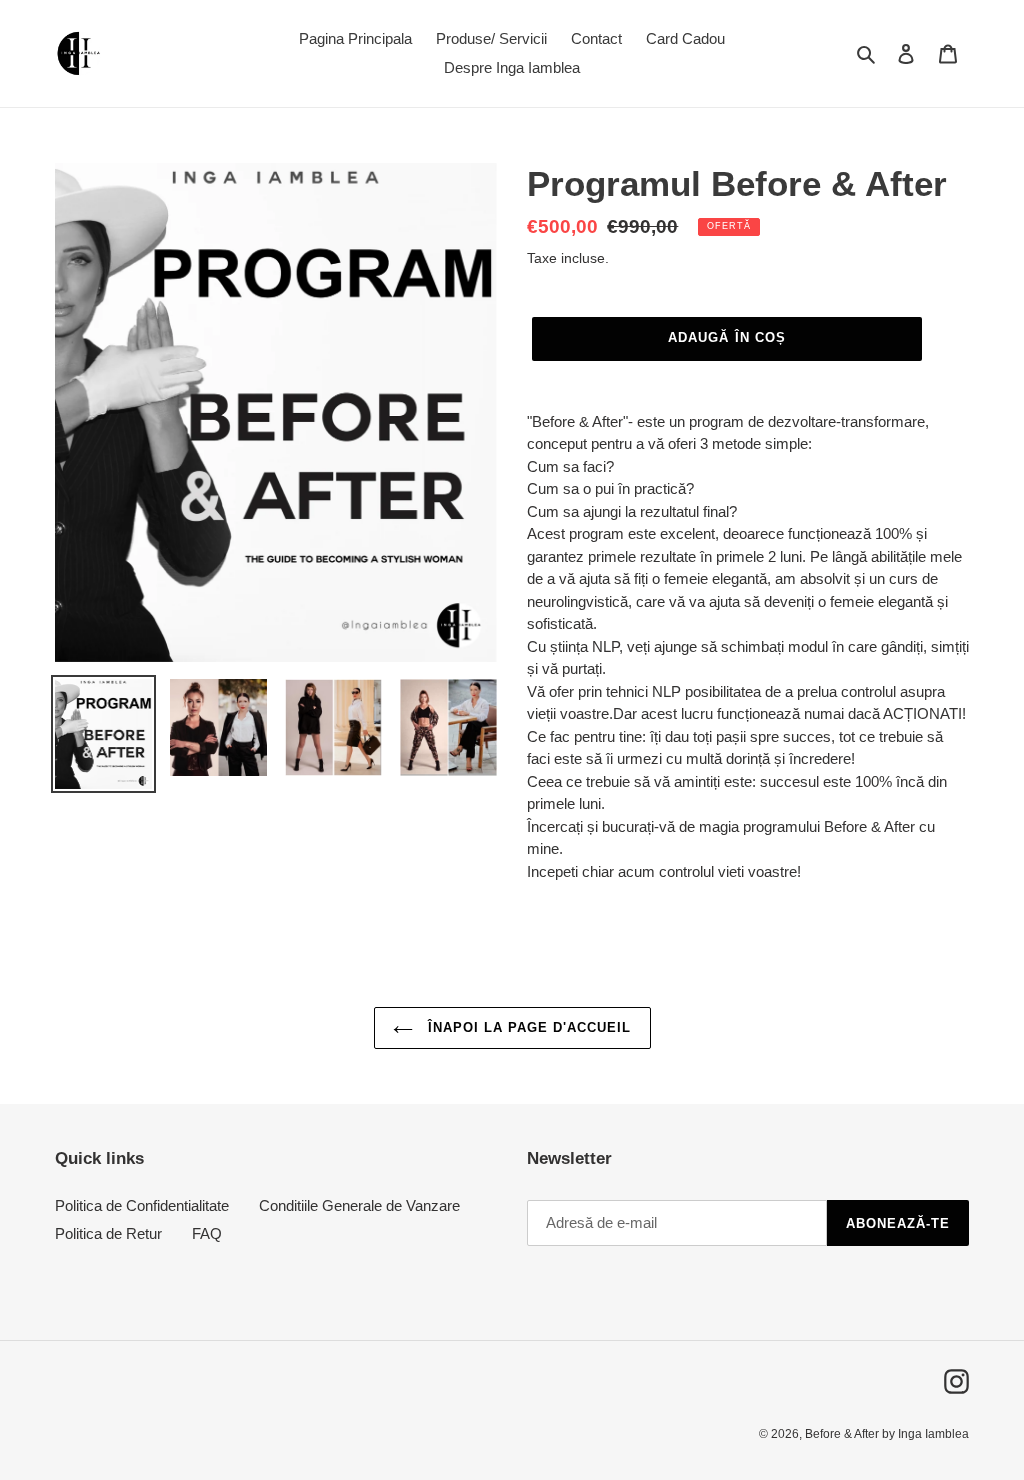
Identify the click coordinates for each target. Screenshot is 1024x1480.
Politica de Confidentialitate (142, 1205)
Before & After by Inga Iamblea (887, 1434)
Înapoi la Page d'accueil (527, 1027)
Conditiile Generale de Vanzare (359, 1205)
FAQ (207, 1233)
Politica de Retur (108, 1233)
